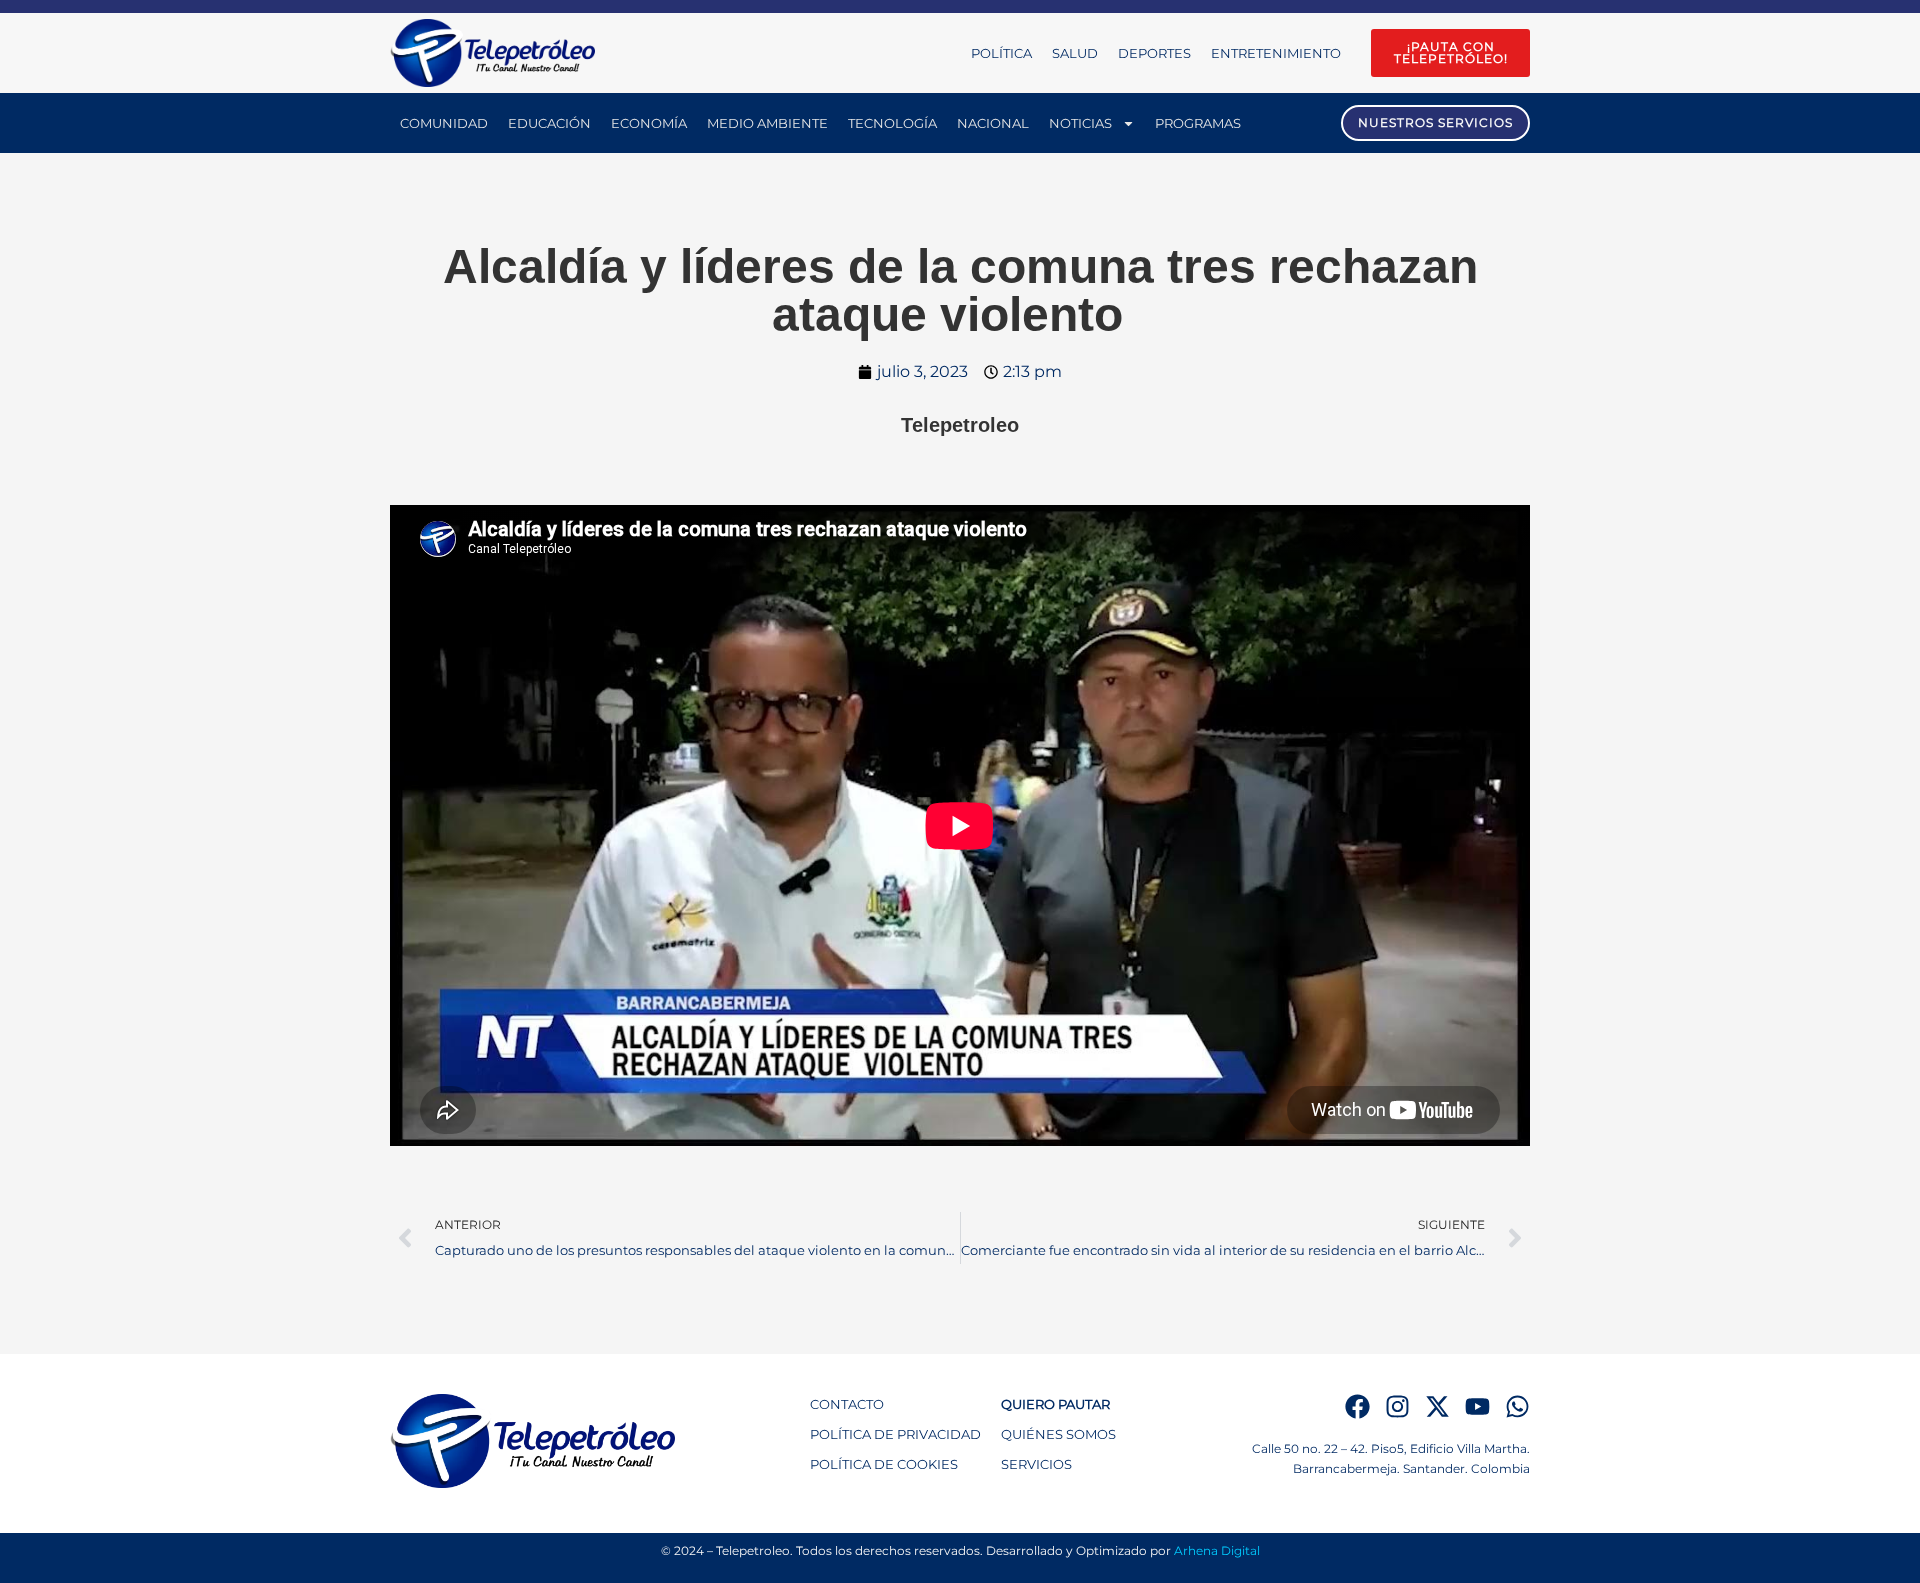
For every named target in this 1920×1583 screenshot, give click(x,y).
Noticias (1080, 123)
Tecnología (892, 123)
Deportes (1154, 53)
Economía (649, 123)
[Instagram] (1397, 1406)
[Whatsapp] (1517, 1406)
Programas (1198, 123)
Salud (1075, 53)
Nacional (993, 123)
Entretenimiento (1276, 53)
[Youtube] (1477, 1406)
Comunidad (444, 123)
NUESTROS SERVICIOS (1435, 122)
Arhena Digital (1217, 1550)
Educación (549, 123)
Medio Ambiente (767, 123)
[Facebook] (1357, 1406)
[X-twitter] (1437, 1406)
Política (1001, 53)
